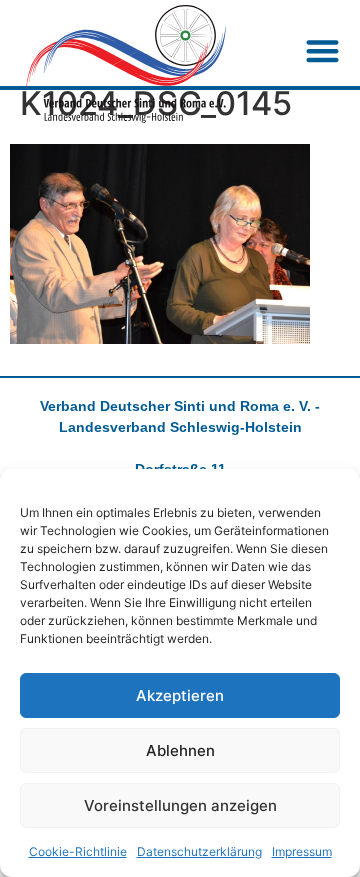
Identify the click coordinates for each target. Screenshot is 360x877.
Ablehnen (180, 750)
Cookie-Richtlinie (78, 851)
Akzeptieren (180, 695)
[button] (323, 50)
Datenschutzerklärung (199, 851)
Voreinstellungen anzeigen (180, 805)
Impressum (302, 851)
